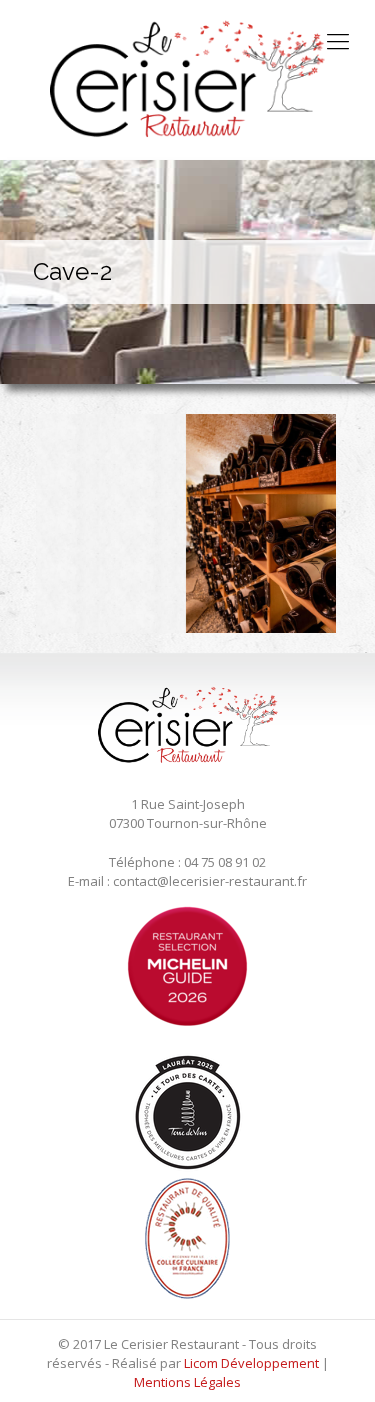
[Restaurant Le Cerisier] (187, 80)
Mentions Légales (187, 1382)
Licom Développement (251, 1363)
